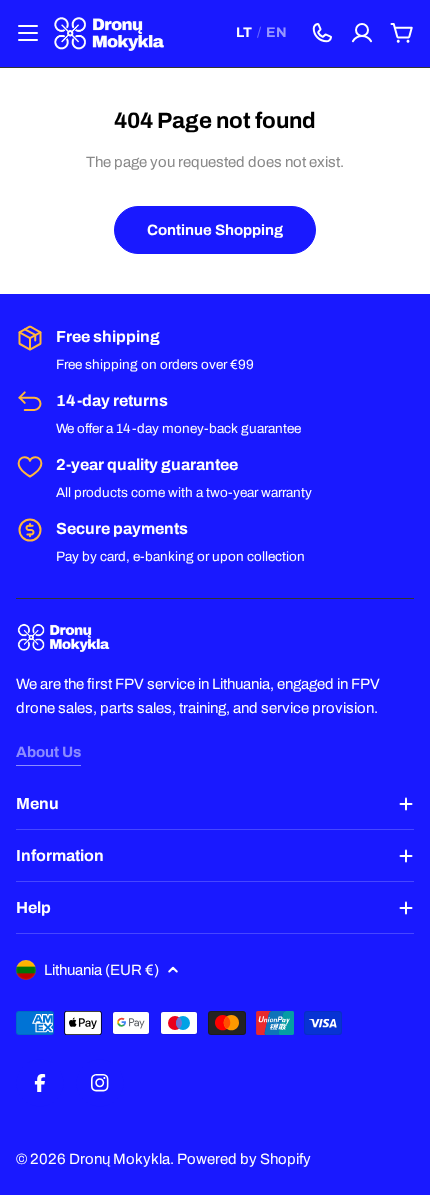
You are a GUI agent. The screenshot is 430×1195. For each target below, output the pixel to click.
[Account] (362, 33)
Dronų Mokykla (119, 1159)
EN (276, 32)
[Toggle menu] (28, 33)
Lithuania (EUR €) (101, 970)
